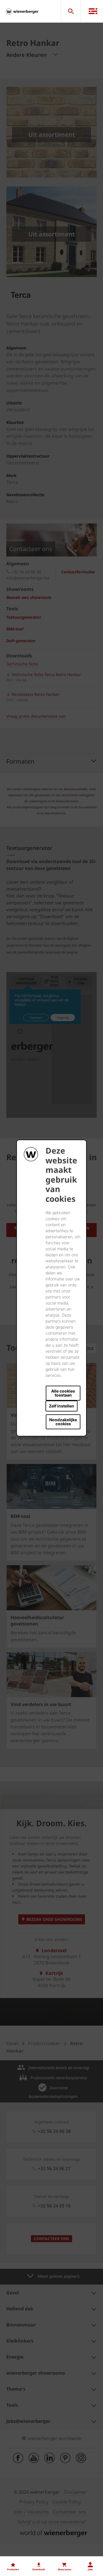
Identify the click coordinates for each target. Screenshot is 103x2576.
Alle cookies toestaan (63, 1393)
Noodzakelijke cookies (63, 1422)
